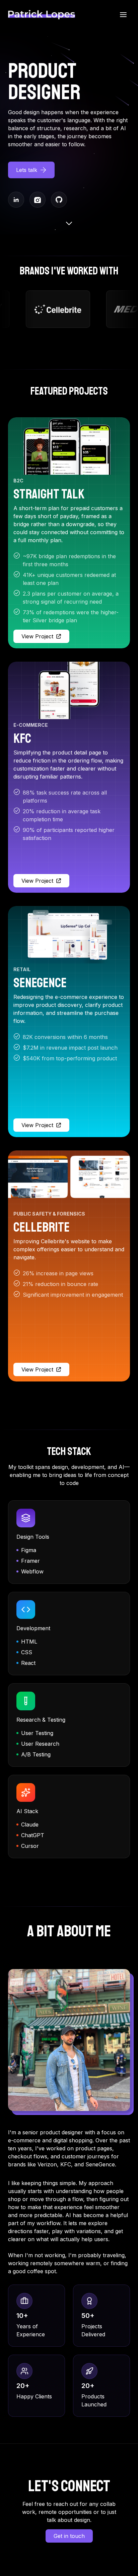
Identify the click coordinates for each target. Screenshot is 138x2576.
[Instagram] (38, 200)
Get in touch (69, 2536)
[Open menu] (123, 15)
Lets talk (27, 170)
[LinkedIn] (16, 200)
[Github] (59, 200)
